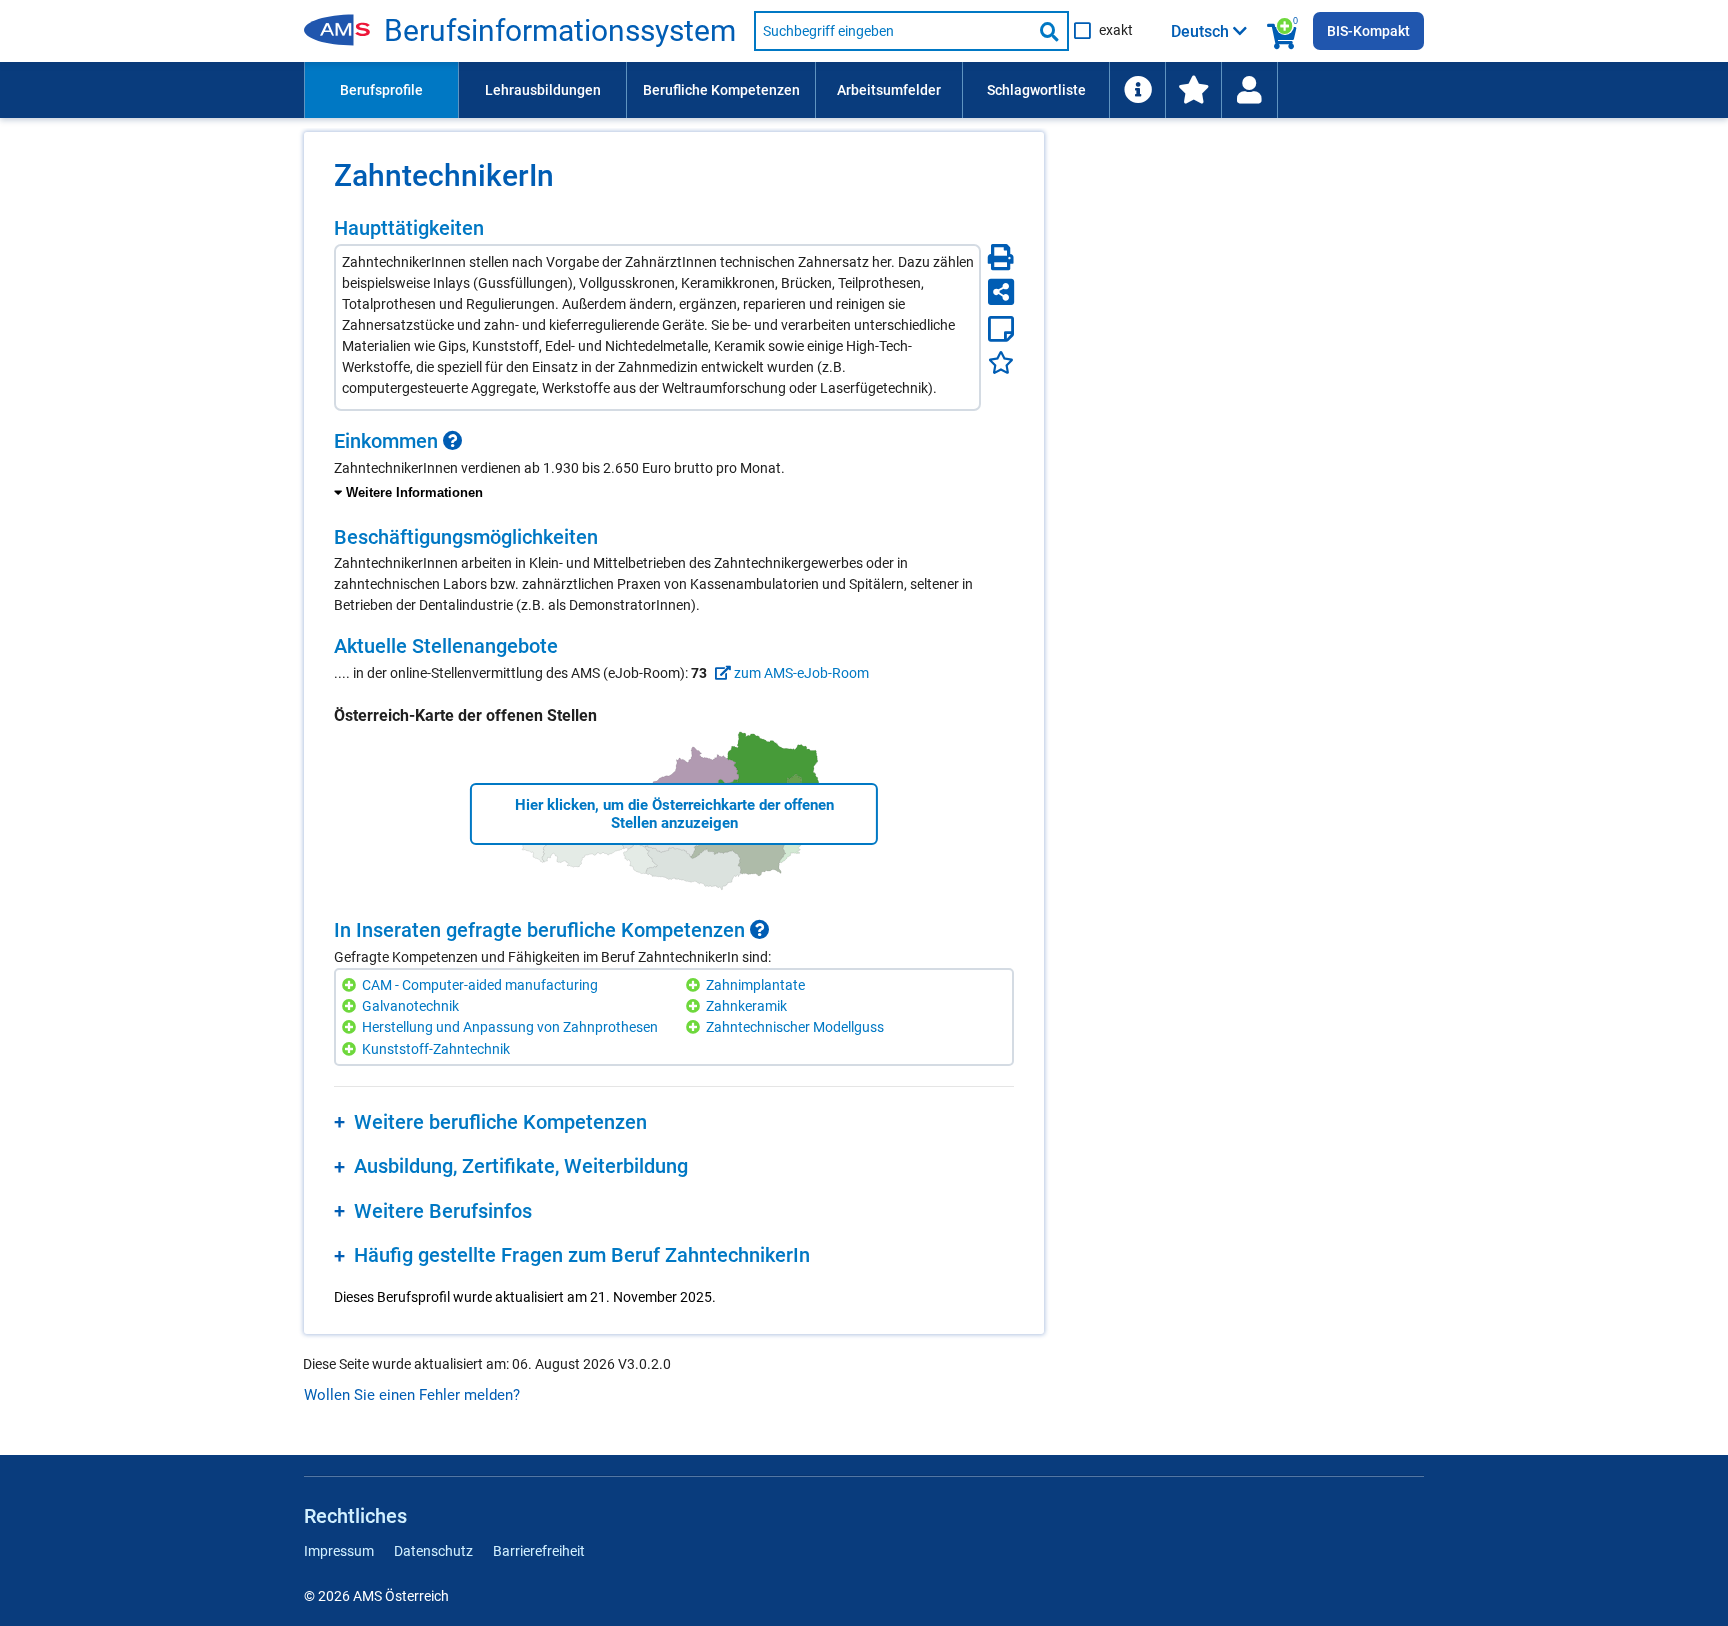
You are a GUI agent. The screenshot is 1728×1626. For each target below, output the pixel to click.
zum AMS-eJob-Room (800, 673)
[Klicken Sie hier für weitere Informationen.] (453, 441)
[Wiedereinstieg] (1249, 90)
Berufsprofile (381, 90)
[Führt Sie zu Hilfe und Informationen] (1137, 90)
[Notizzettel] (1001, 329)
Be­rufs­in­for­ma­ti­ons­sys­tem (560, 31)
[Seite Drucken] (1001, 257)
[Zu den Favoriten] (1193, 90)
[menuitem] (381, 90)
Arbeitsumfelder (889, 90)
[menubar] (864, 90)
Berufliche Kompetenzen (721, 90)
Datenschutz (433, 1551)
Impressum (339, 1551)
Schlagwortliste (1036, 90)
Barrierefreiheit (539, 1551)
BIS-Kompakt (1368, 31)
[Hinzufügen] (351, 985)
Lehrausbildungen (543, 90)
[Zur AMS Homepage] (344, 31)
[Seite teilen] (1001, 292)
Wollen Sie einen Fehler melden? (412, 1395)
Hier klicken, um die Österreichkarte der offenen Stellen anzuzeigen (674, 814)
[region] (674, 467)
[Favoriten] (1001, 362)
